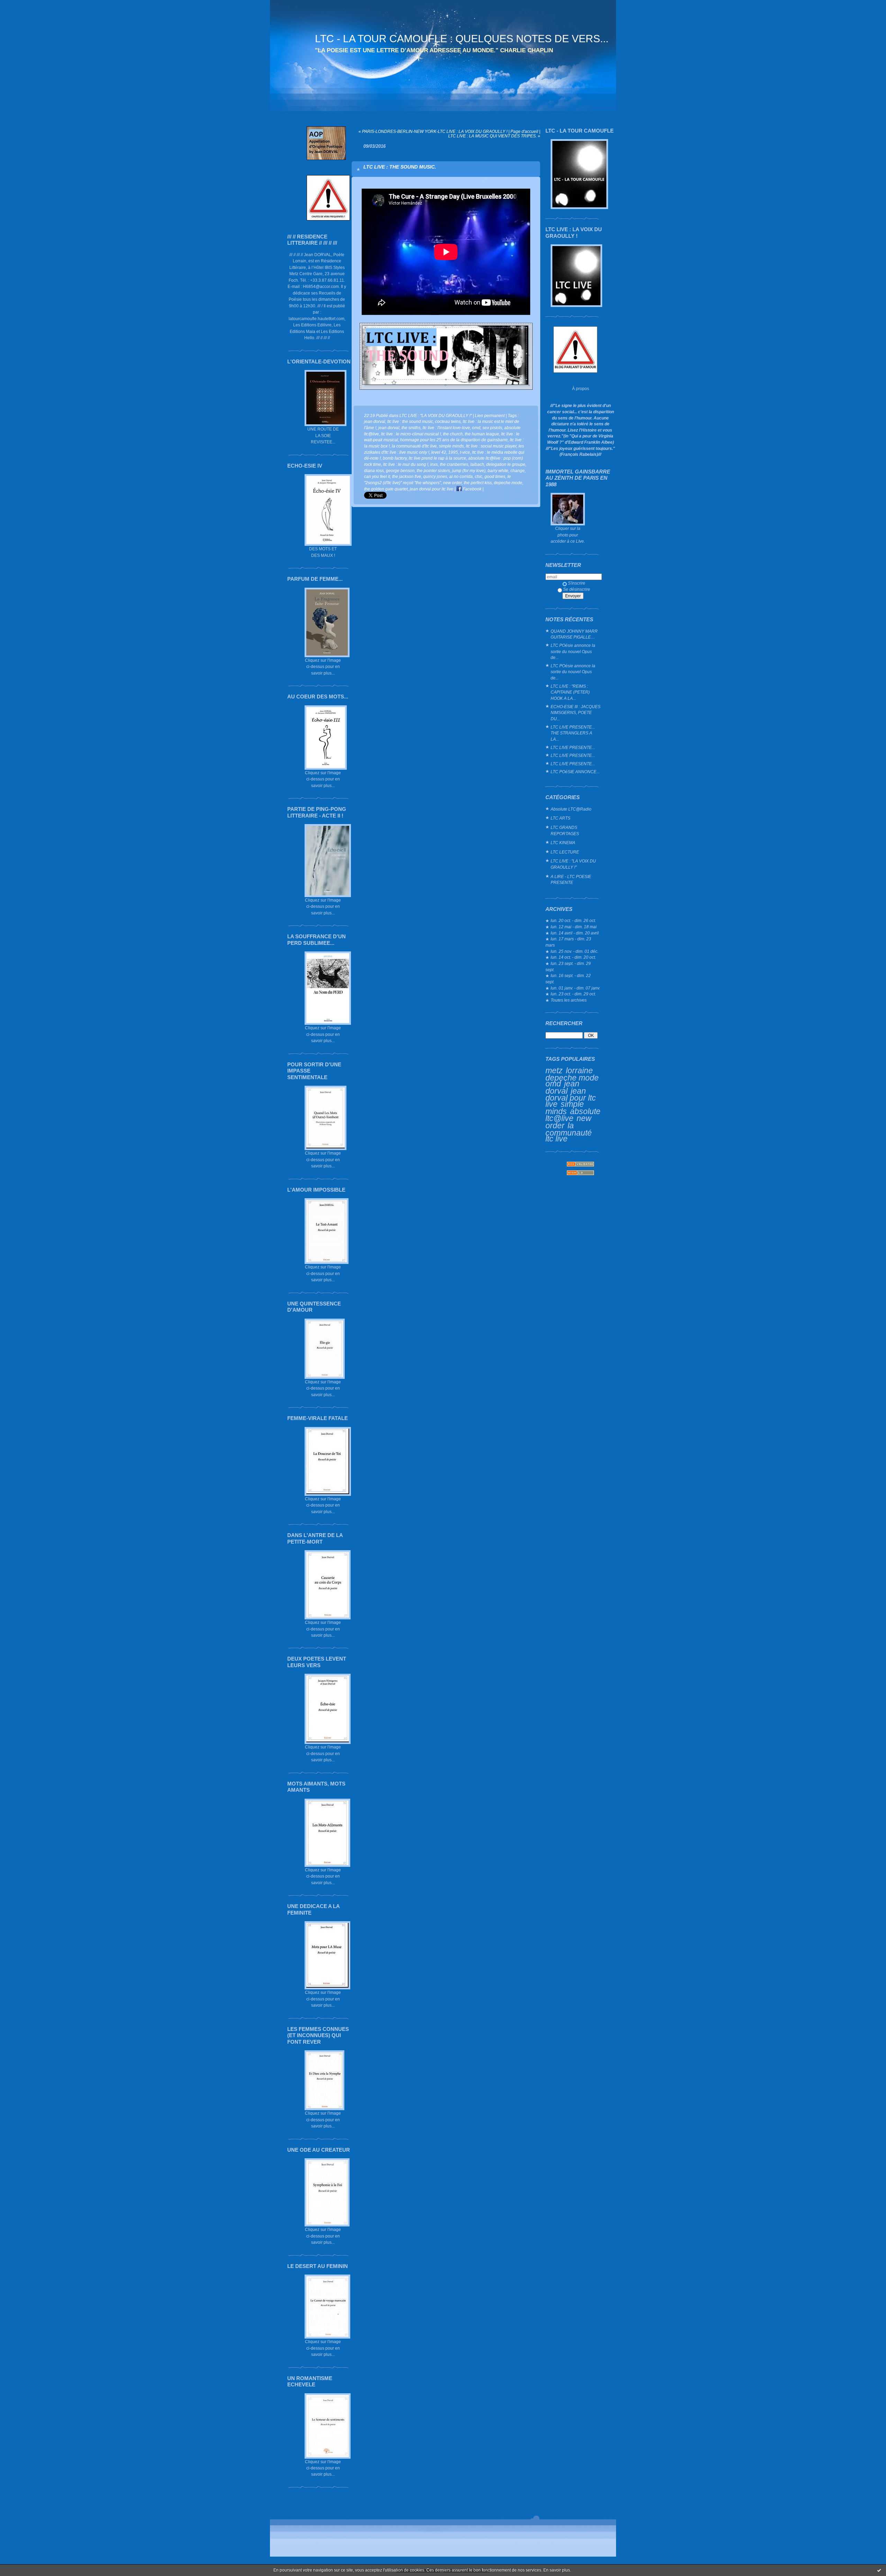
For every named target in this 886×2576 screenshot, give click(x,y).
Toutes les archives (569, 1000)
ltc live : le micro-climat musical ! (411, 434)
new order (452, 483)
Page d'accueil (524, 131)
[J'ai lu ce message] (879, 2570)
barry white (498, 471)
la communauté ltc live (569, 1132)
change (518, 471)
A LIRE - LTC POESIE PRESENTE (571, 880)
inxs (434, 464)
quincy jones (435, 476)
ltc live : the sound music (410, 421)
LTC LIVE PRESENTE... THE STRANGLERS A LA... (573, 733)
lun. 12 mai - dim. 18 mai (574, 927)
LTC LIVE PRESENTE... (573, 747)
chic (479, 476)
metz (554, 1070)
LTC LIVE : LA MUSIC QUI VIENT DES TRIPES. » (494, 136)
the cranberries (454, 464)
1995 (453, 452)
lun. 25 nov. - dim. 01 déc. (575, 951)
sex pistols (492, 428)
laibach (477, 464)
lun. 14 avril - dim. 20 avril (575, 933)
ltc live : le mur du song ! (406, 464)
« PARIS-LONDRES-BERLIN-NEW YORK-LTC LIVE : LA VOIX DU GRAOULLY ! (433, 131)
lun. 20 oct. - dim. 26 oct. (573, 920)
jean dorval (562, 1087)
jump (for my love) (469, 471)
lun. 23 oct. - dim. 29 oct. (573, 994)
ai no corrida (461, 476)
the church (453, 434)
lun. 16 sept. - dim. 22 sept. (568, 979)
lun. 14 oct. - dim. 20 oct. (573, 957)
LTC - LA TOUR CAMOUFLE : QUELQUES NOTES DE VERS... (462, 39)
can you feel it (377, 476)
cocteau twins (448, 421)
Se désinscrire (577, 589)
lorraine (579, 1070)
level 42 (439, 452)
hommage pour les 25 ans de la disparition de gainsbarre (454, 440)
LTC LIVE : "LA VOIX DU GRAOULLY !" (573, 864)
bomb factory (395, 458)
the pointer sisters (433, 471)
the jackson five (407, 476)
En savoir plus (557, 2570)
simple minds (565, 1108)
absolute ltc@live (573, 1115)
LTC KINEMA (563, 843)
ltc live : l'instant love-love (446, 428)
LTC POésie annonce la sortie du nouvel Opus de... (573, 651)
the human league (482, 434)
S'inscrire (577, 583)
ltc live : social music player (491, 446)
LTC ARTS (560, 818)
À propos (581, 388)
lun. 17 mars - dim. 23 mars (568, 942)
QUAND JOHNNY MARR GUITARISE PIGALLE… (574, 634)
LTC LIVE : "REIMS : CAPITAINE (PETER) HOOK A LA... (570, 692)
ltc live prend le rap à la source (437, 458)
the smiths (411, 428)
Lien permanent (490, 415)
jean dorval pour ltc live (571, 1097)
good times (495, 476)
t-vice (465, 452)
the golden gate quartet (386, 489)
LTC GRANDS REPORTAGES (565, 830)
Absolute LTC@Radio (571, 809)
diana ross (374, 471)
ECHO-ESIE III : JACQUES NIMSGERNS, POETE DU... (576, 713)
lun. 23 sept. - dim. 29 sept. (568, 966)
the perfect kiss (478, 483)
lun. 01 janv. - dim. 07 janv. (575, 988)
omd (553, 1084)
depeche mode (572, 1078)
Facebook (472, 489)
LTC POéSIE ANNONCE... (575, 772)
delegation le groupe (506, 464)
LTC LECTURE (565, 852)
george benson (400, 471)
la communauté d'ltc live (414, 446)
